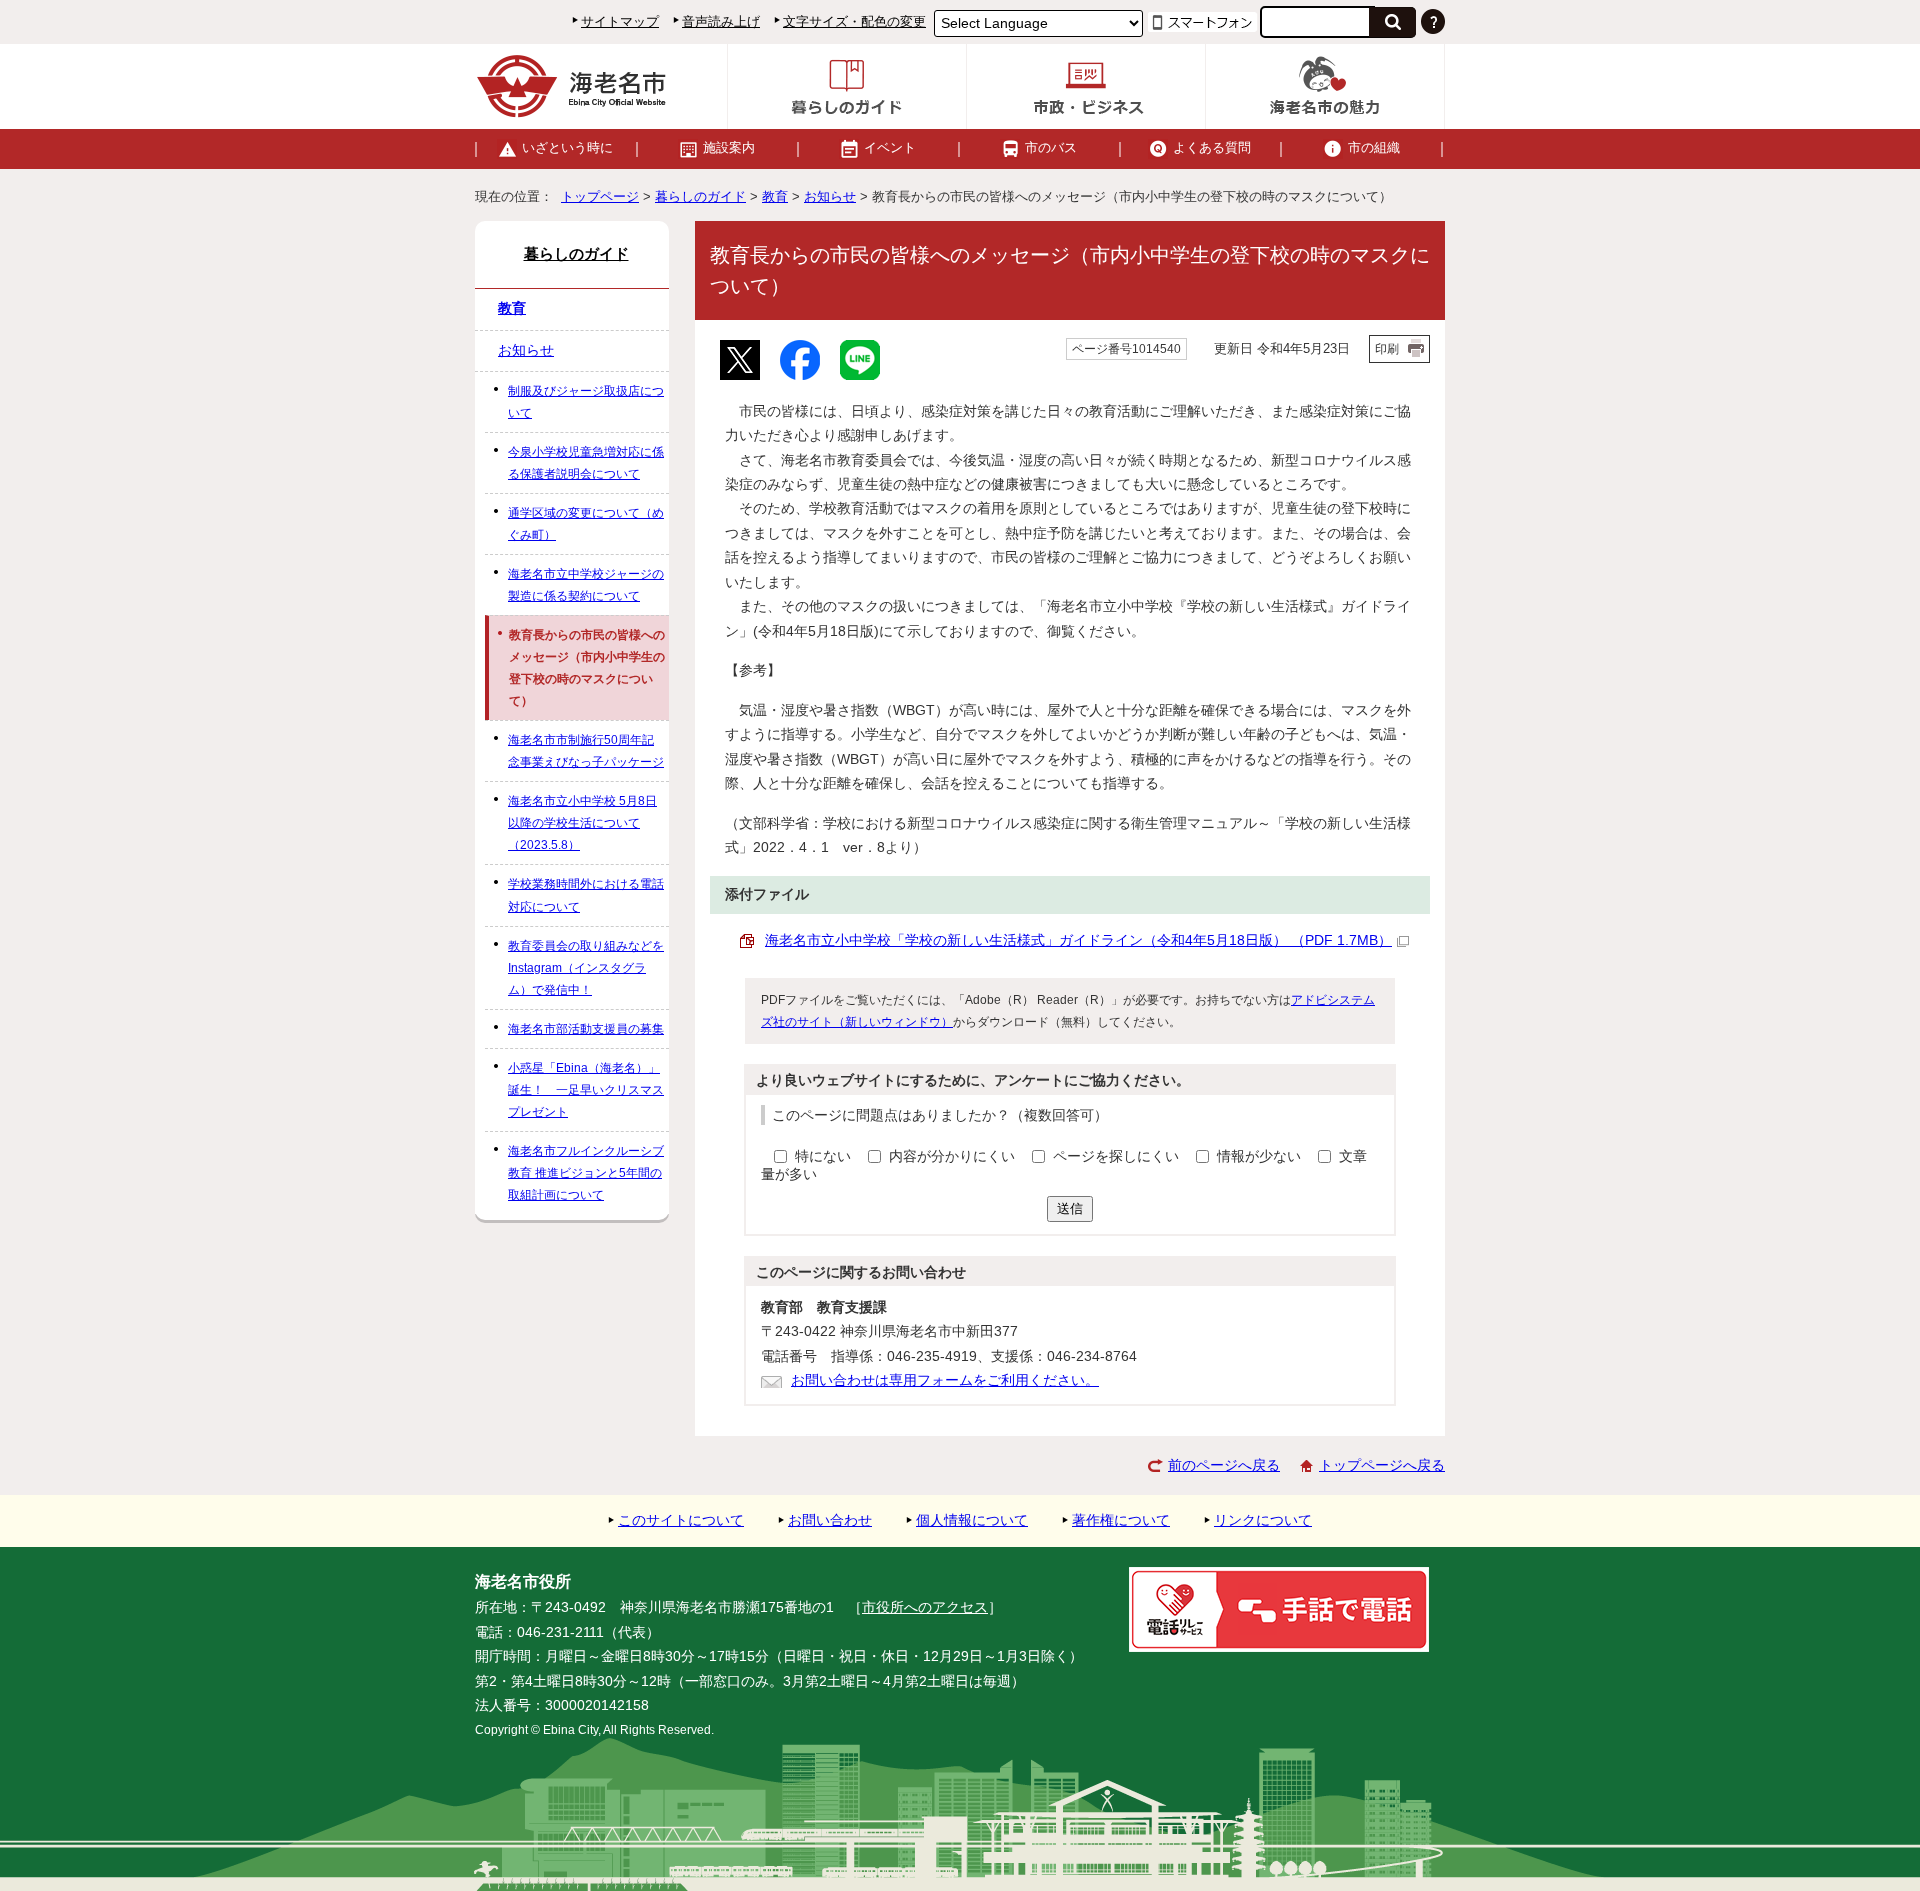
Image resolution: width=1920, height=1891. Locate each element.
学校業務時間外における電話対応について (586, 895)
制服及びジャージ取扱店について (586, 402)
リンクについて (1263, 1520)
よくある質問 (1212, 147)
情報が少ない (1261, 1156)
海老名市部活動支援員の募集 (586, 1029)
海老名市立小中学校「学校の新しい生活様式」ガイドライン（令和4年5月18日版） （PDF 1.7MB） (1078, 940)
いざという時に (567, 147)
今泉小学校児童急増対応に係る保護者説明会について (586, 463)
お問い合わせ (830, 1520)
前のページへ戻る (1224, 1465)
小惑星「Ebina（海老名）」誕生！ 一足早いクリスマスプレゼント (586, 1090)
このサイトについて (681, 1520)
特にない (823, 1156)
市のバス (1051, 147)
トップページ (600, 196)
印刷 (1387, 349)
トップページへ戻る (1382, 1465)
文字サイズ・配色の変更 (854, 21)
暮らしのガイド (700, 196)
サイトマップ (620, 21)
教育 (775, 196)
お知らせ (830, 196)
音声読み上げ (721, 21)
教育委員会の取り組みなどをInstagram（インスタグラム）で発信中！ (586, 968)
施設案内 (729, 147)
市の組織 (1374, 147)
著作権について (1121, 1520)
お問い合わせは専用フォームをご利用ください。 (945, 1380)
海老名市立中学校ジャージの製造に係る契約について (586, 585)
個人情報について (972, 1520)
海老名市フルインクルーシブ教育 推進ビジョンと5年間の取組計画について (586, 1173)
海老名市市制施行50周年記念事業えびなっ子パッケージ (586, 751)
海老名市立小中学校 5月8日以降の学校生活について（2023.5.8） (582, 823)
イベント (890, 147)
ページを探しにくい (1118, 1156)
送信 (1070, 1208)
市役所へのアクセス (925, 1607)
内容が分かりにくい (954, 1156)
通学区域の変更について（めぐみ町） (586, 524)
